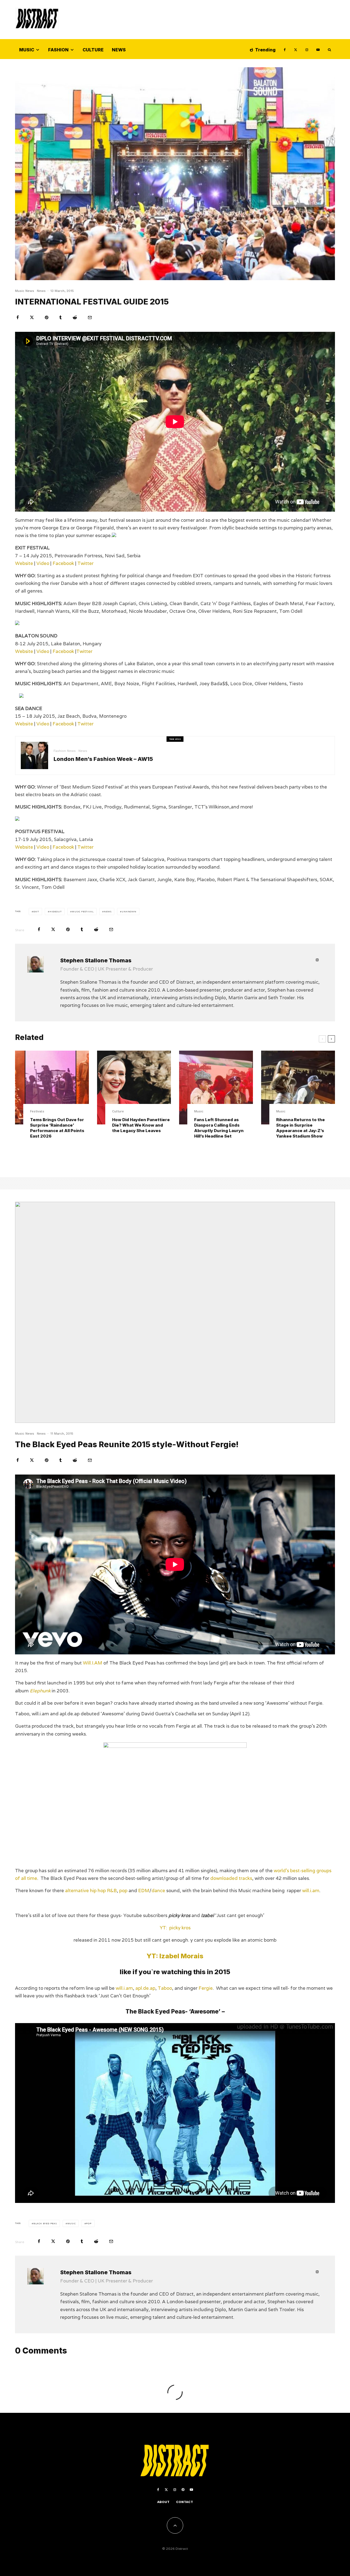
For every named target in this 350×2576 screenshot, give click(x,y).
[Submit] (75, 317)
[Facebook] (285, 49)
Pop (89, 2223)
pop (123, 1891)
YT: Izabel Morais (175, 1956)
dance (158, 1891)
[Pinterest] (183, 2490)
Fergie (206, 1988)
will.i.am (311, 1891)
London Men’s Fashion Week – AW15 (103, 759)
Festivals (37, 1111)
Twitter (85, 563)
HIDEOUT (56, 912)
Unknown (129, 912)
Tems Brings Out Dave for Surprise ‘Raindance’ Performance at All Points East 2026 (57, 1128)
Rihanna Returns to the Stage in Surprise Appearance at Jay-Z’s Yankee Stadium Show (301, 1128)
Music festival (83, 912)
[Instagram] (307, 49)
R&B (112, 1891)
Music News (25, 291)
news (108, 912)
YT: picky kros (175, 1928)
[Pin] (47, 317)
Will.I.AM (93, 1663)
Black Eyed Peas (45, 2223)
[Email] (90, 317)
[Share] (18, 317)
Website (24, 563)
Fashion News (65, 751)
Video (42, 563)
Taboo (165, 1988)
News (119, 50)
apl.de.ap (145, 1988)
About (163, 2502)
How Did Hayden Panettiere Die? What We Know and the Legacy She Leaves (141, 1125)
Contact (185, 2502)
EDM (144, 1891)
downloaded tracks (231, 1878)
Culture (93, 50)
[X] (296, 49)
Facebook (63, 563)
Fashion (58, 50)
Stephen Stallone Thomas (96, 960)
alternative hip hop (85, 1891)
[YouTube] (318, 49)
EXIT (36, 912)
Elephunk (40, 1691)
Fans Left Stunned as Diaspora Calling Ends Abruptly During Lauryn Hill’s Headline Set (219, 1128)
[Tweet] (32, 317)
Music (27, 50)
